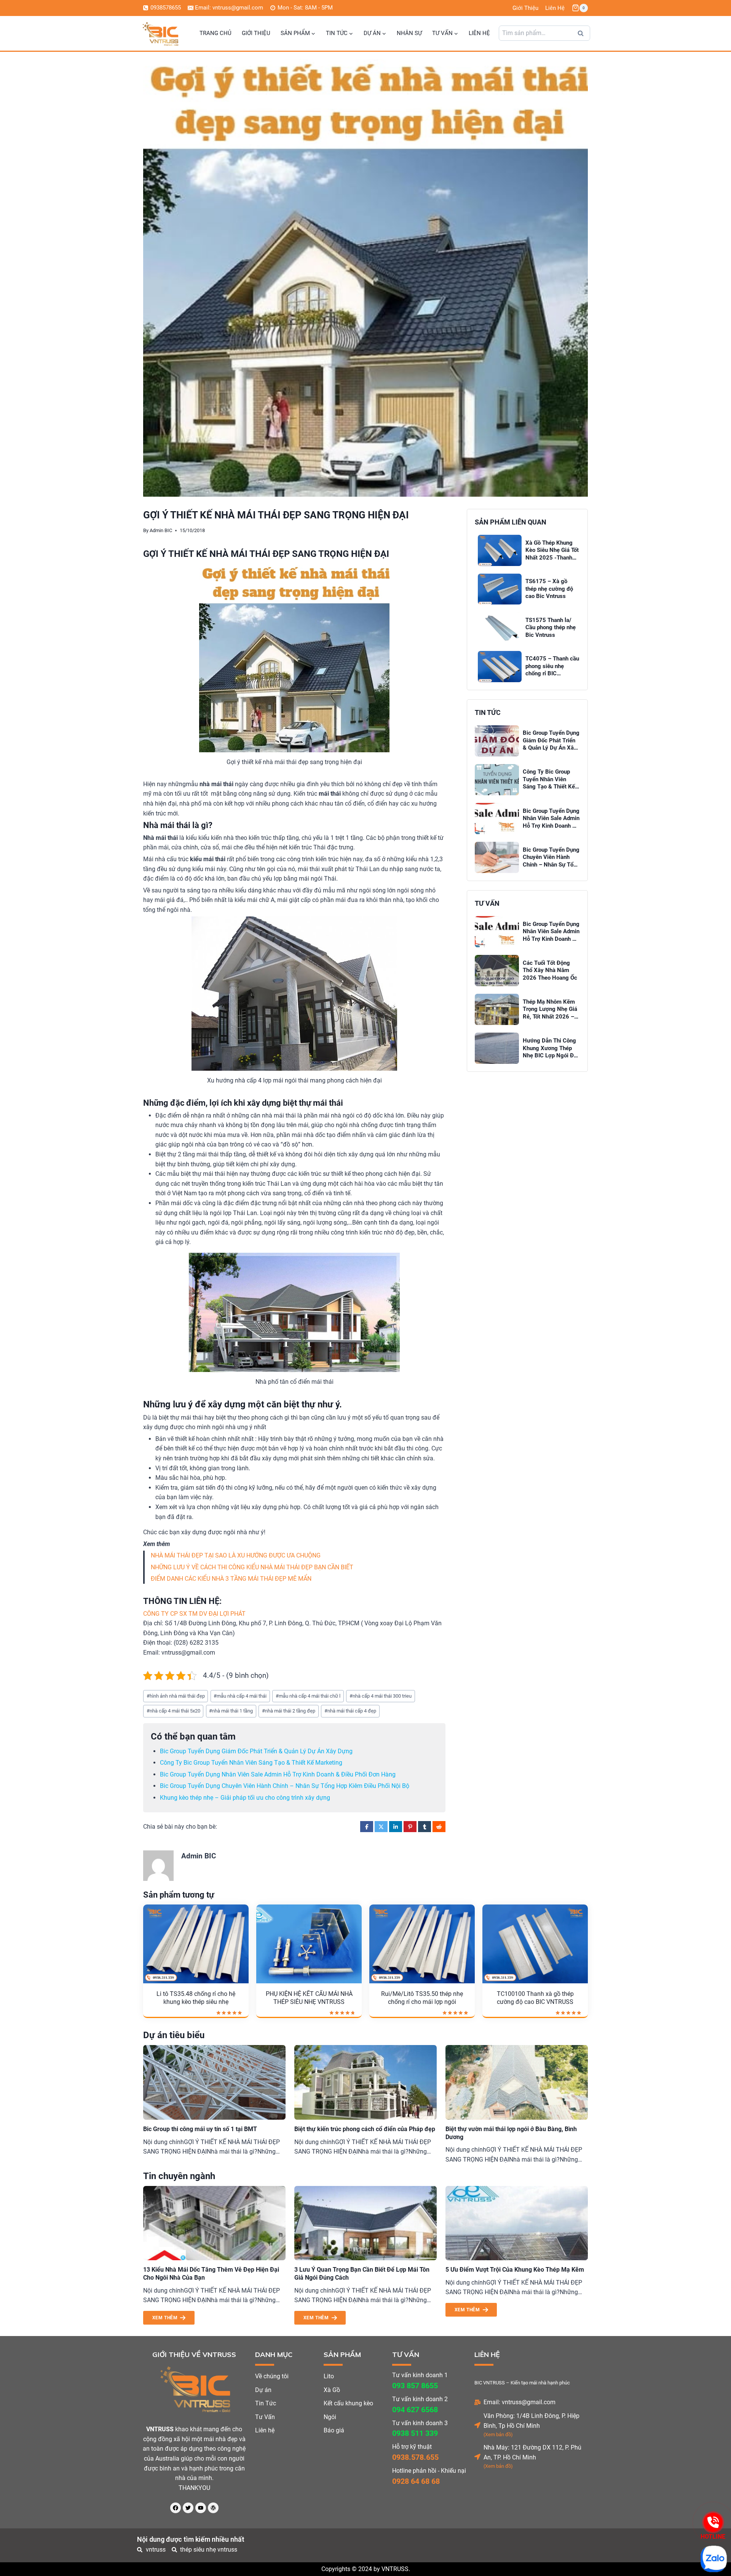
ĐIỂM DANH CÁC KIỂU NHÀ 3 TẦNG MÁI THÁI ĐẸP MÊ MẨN (231, 1579)
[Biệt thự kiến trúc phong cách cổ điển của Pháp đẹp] (365, 2082)
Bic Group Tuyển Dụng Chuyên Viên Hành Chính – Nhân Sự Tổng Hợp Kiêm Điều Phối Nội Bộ (285, 1786)
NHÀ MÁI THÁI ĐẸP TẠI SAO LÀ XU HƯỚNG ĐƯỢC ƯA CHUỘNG (236, 1555)
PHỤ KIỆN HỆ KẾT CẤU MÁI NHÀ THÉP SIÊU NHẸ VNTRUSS (309, 1998)
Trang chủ (215, 33)
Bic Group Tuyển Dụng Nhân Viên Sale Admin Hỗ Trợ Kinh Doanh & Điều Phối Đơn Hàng (278, 1774)
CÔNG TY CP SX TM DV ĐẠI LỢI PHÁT (194, 1614)
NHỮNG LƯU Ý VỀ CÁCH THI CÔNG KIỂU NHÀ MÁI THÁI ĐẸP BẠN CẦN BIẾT (252, 1567)
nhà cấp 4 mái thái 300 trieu (381, 1696)
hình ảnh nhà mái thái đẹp (176, 1696)
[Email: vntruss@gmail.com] (477, 2402)
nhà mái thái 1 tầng (231, 1711)
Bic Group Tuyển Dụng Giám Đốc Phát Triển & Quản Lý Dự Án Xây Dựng (256, 1751)
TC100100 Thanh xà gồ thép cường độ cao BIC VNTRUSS (535, 1998)
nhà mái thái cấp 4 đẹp (350, 1711)
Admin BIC (161, 530)
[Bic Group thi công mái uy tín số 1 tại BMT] (214, 2082)
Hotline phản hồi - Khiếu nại (429, 2471)
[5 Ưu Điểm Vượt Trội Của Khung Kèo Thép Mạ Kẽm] (517, 2223)
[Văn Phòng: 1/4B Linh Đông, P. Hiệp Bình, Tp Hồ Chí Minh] (477, 2425)
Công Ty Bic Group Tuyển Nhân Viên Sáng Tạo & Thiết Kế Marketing (251, 1763)
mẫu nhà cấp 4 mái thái (240, 1696)
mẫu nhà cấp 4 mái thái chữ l (308, 1696)
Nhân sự (409, 33)
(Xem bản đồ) (498, 2434)
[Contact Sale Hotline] (713, 2522)
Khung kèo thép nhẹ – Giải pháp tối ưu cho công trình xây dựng (245, 1798)
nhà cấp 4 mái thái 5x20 (173, 1711)
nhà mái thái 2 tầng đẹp (289, 1711)
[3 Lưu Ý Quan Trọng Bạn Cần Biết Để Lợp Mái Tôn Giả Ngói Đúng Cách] (365, 2223)
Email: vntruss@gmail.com (520, 2402)
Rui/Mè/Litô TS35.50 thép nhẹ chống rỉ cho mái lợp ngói (422, 1998)
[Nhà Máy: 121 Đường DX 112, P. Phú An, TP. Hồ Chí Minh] (477, 2457)
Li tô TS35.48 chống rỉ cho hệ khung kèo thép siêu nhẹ (196, 1998)
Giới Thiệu (525, 8)
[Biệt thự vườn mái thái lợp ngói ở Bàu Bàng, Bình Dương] (517, 2082)
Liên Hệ (555, 8)
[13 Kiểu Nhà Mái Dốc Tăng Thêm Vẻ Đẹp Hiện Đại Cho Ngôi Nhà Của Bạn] (214, 2223)
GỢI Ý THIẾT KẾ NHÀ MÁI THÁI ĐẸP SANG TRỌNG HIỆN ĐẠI (266, 554)
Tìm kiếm (583, 35)
